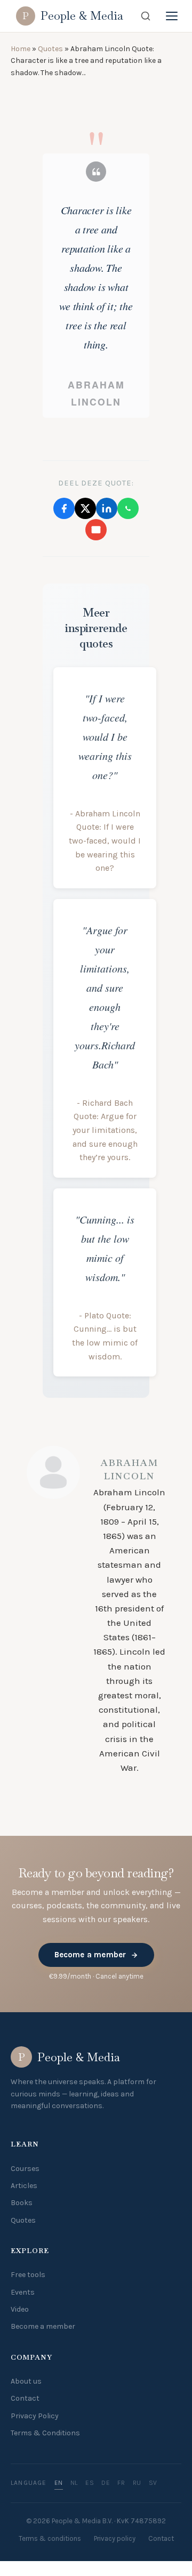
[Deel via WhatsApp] (128, 508)
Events (23, 2292)
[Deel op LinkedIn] (107, 508)
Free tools (28, 2275)
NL (74, 2483)
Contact (25, 2398)
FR (121, 2483)
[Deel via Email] (96, 530)
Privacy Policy (35, 2416)
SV (153, 2483)
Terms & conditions (50, 2538)
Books (22, 2203)
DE (106, 2483)
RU (137, 2483)
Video (20, 2309)
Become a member (90, 1955)
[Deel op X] (85, 508)
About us (26, 2381)
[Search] (146, 16)
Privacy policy (115, 2538)
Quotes (50, 49)
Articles (24, 2186)
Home (21, 49)
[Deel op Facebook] (64, 508)
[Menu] (172, 16)
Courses (25, 2169)
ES (90, 2483)
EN (59, 2483)
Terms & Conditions (45, 2433)
